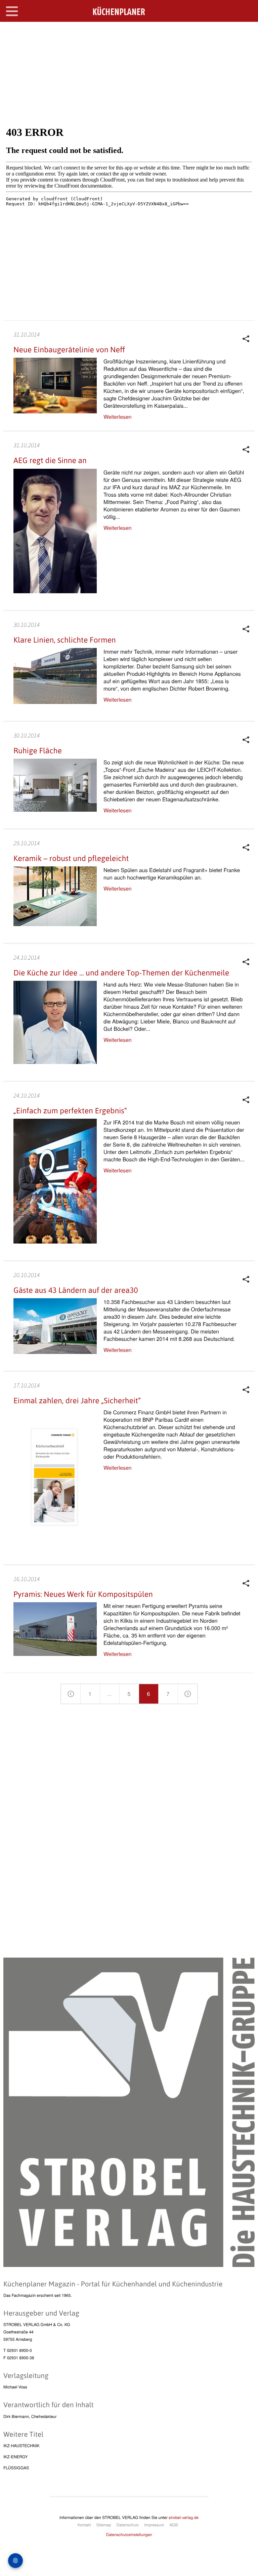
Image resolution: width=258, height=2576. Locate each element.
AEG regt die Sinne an (50, 460)
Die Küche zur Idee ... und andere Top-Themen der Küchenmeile (121, 973)
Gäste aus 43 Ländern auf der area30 (76, 1290)
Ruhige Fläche (38, 751)
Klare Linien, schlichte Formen (65, 640)
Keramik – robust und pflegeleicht (71, 858)
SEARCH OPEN (247, 32)
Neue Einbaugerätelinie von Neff (69, 350)
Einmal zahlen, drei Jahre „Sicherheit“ (77, 1401)
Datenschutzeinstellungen (129, 2535)
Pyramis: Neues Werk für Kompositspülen (83, 1594)
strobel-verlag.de (184, 2517)
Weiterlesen (118, 417)
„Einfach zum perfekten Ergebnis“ (70, 1111)
